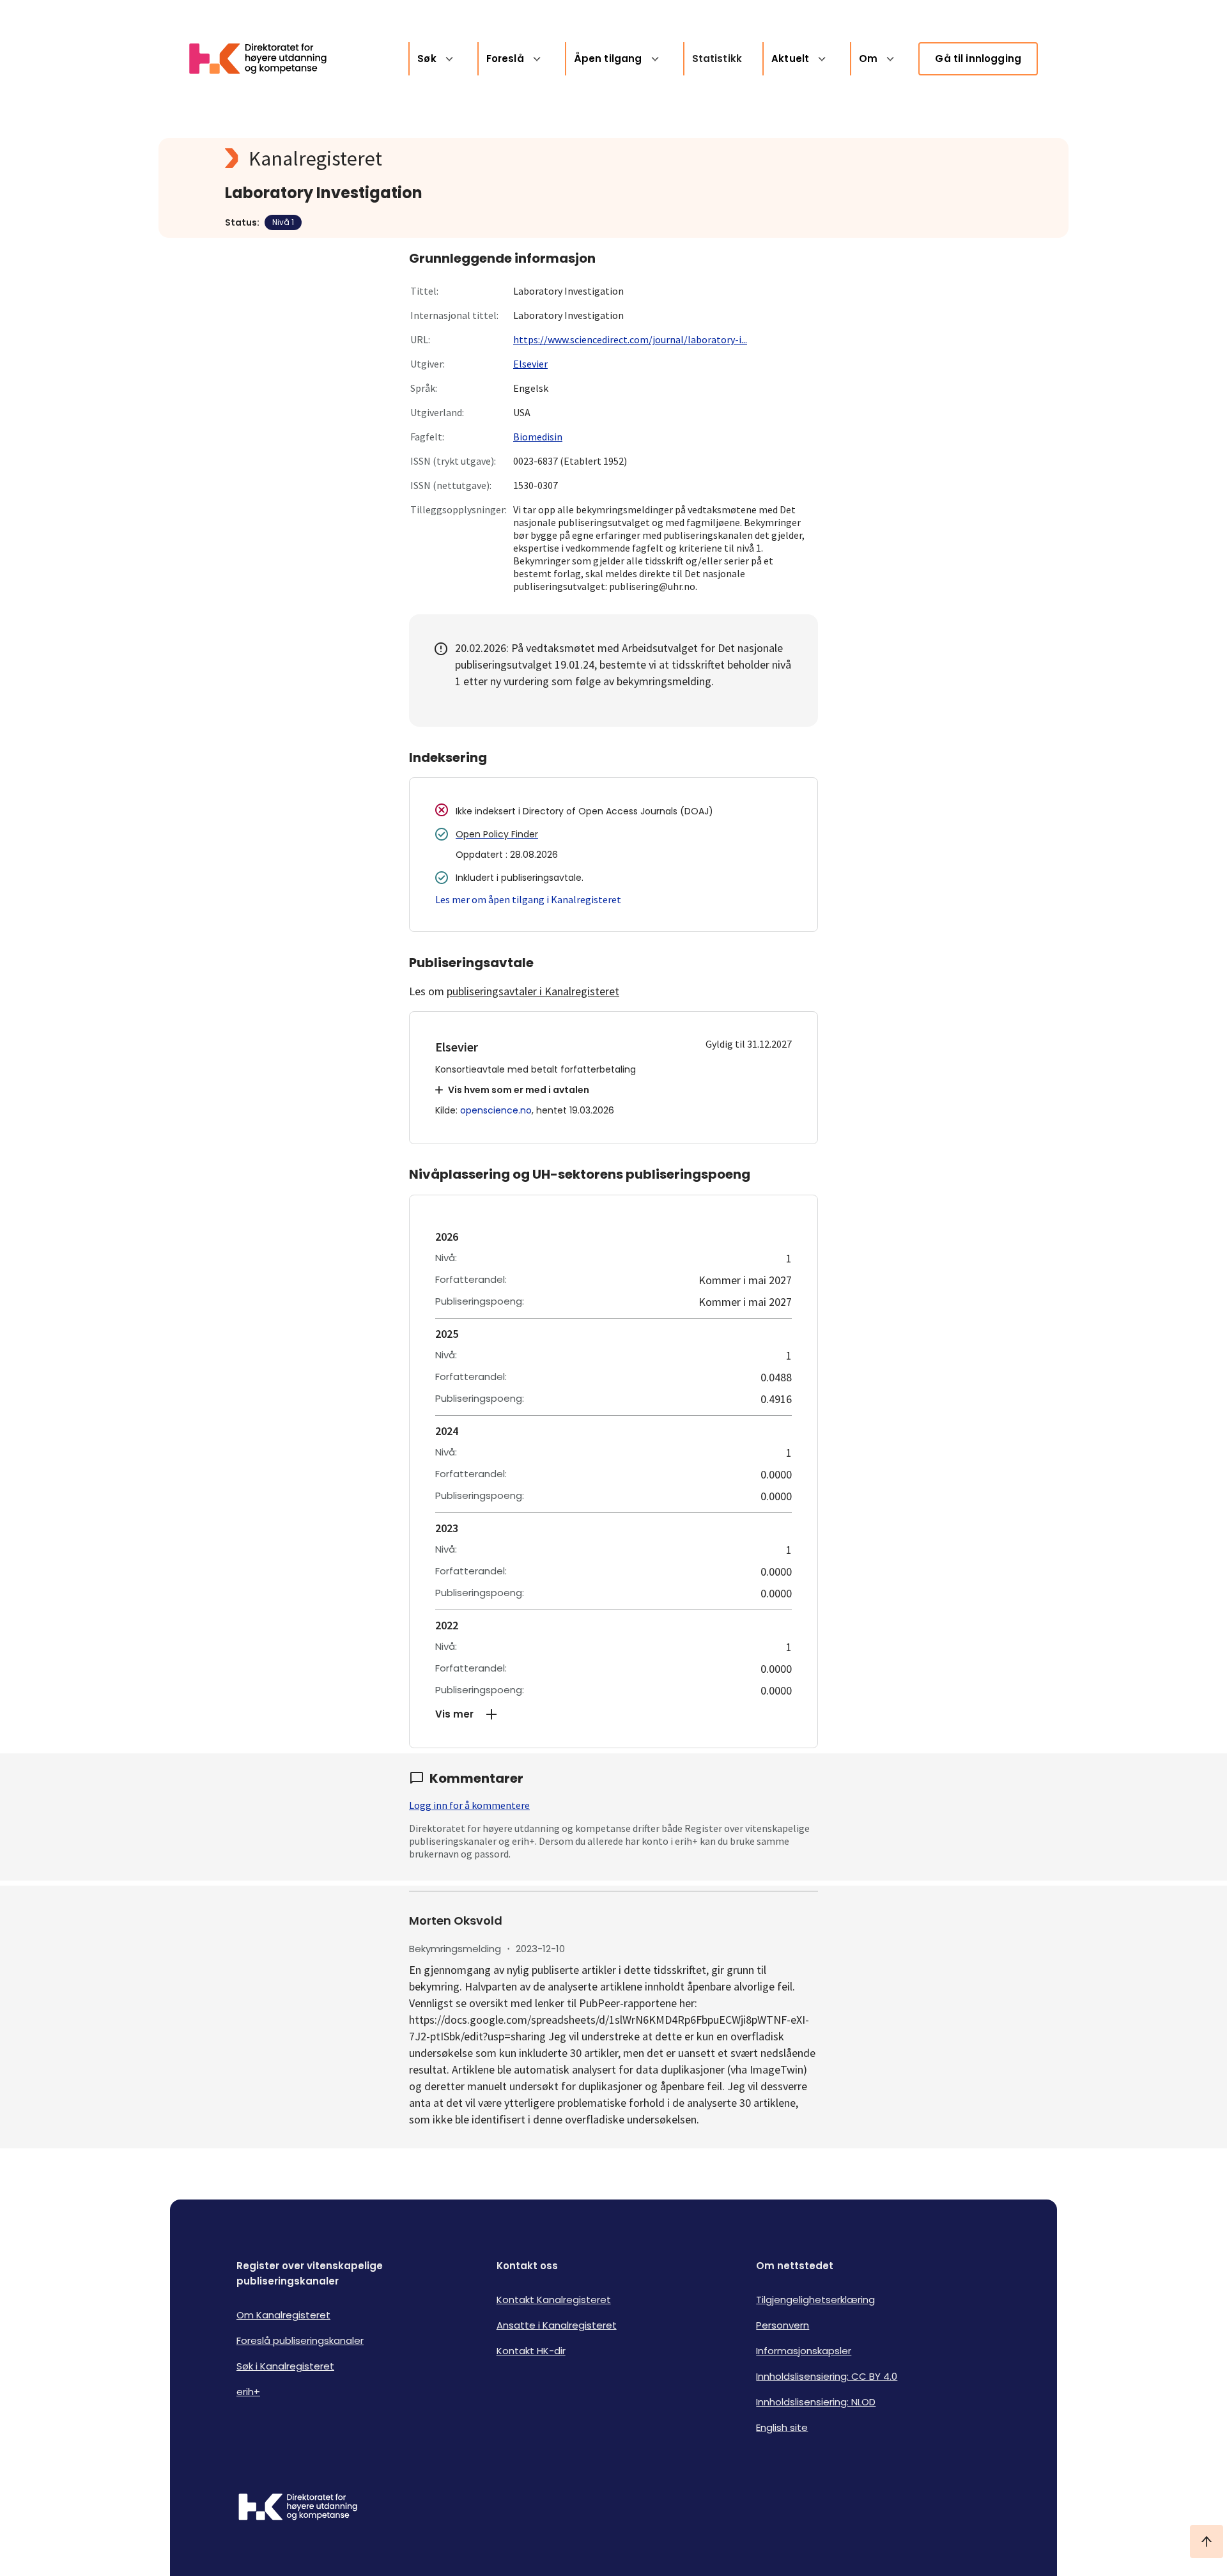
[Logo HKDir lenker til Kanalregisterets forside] (266, 59)
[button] (613, 1714)
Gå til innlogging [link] (978, 58)
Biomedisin (538, 437)
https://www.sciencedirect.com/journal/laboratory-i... (630, 339)
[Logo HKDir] (298, 2508)
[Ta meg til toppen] (1207, 2541)
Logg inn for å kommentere (469, 1805)
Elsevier (530, 364)
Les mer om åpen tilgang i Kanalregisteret (528, 899)
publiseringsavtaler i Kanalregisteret (533, 991)
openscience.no (496, 1110)
